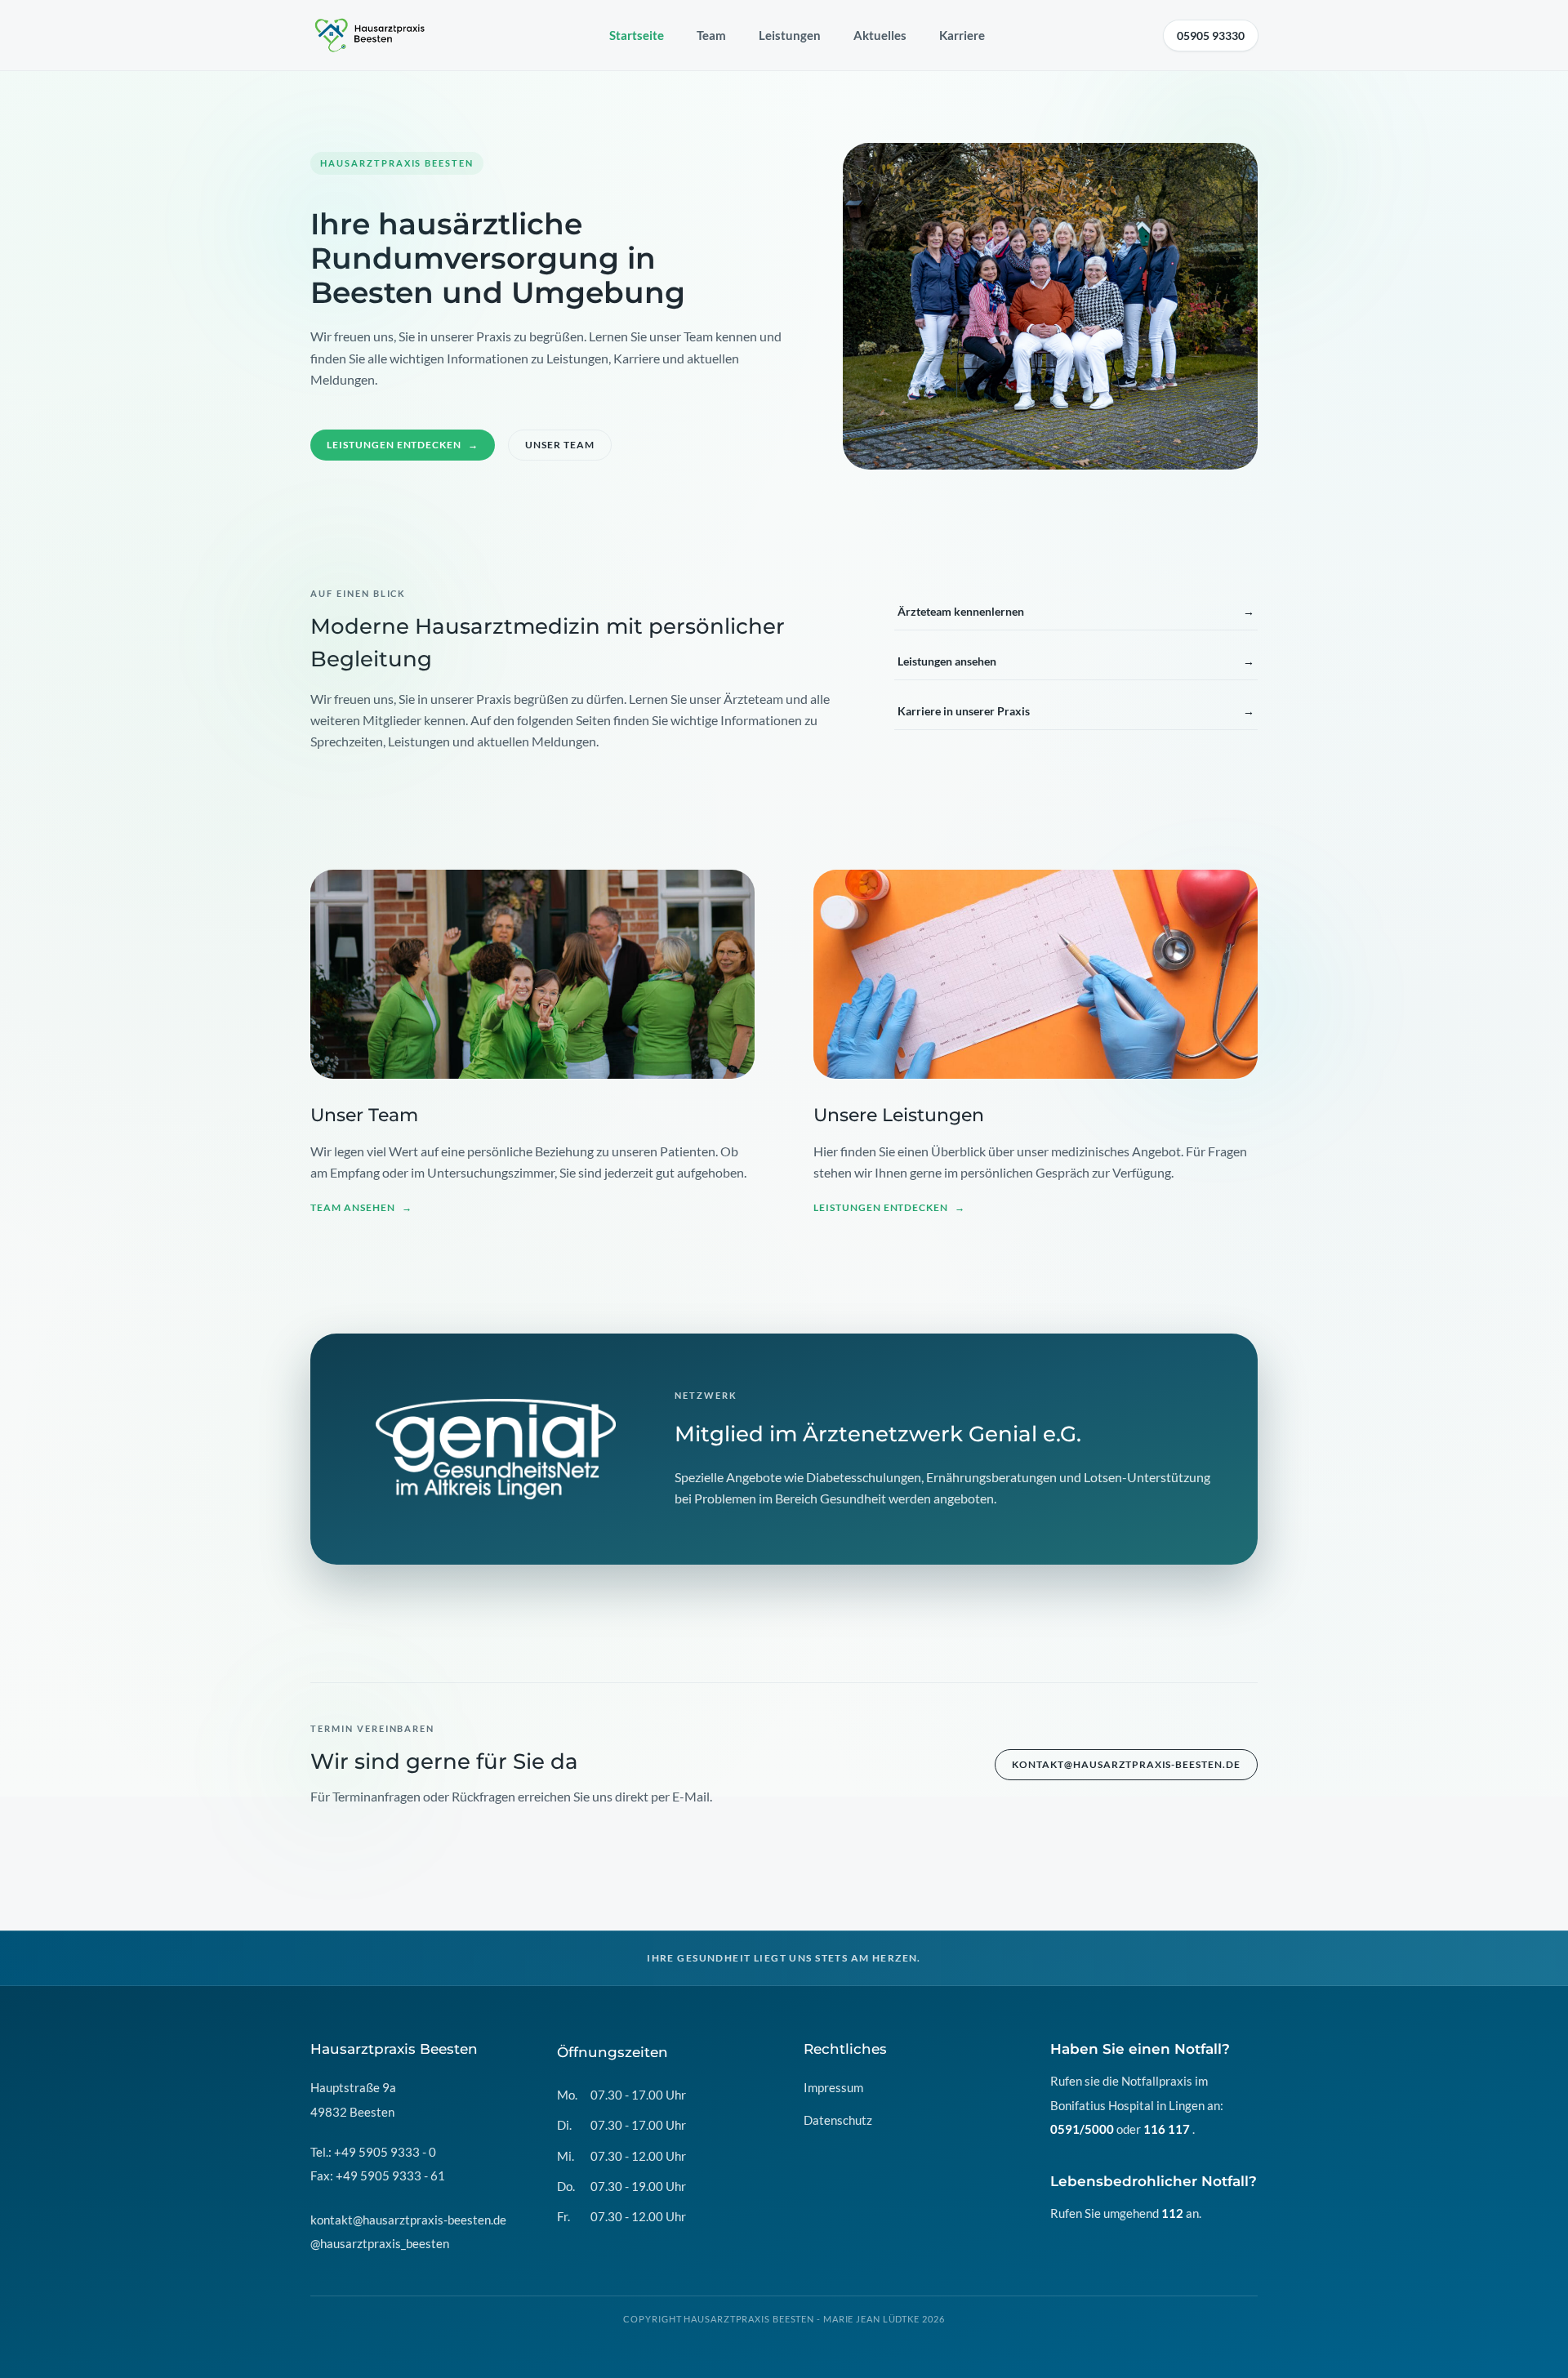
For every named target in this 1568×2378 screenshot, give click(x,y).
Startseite (637, 35)
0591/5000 (1082, 2129)
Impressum (833, 2087)
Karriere (962, 35)
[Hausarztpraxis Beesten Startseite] (371, 35)
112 (1172, 2213)
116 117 (1167, 2129)
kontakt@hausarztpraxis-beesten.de (1126, 1764)
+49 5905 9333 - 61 (390, 2175)
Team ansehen (361, 1207)
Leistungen (790, 35)
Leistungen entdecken (403, 445)
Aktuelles (880, 35)
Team (711, 35)
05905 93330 (1211, 36)
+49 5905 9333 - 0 (385, 2152)
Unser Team (560, 445)
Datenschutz (838, 2120)
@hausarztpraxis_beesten (380, 2243)
